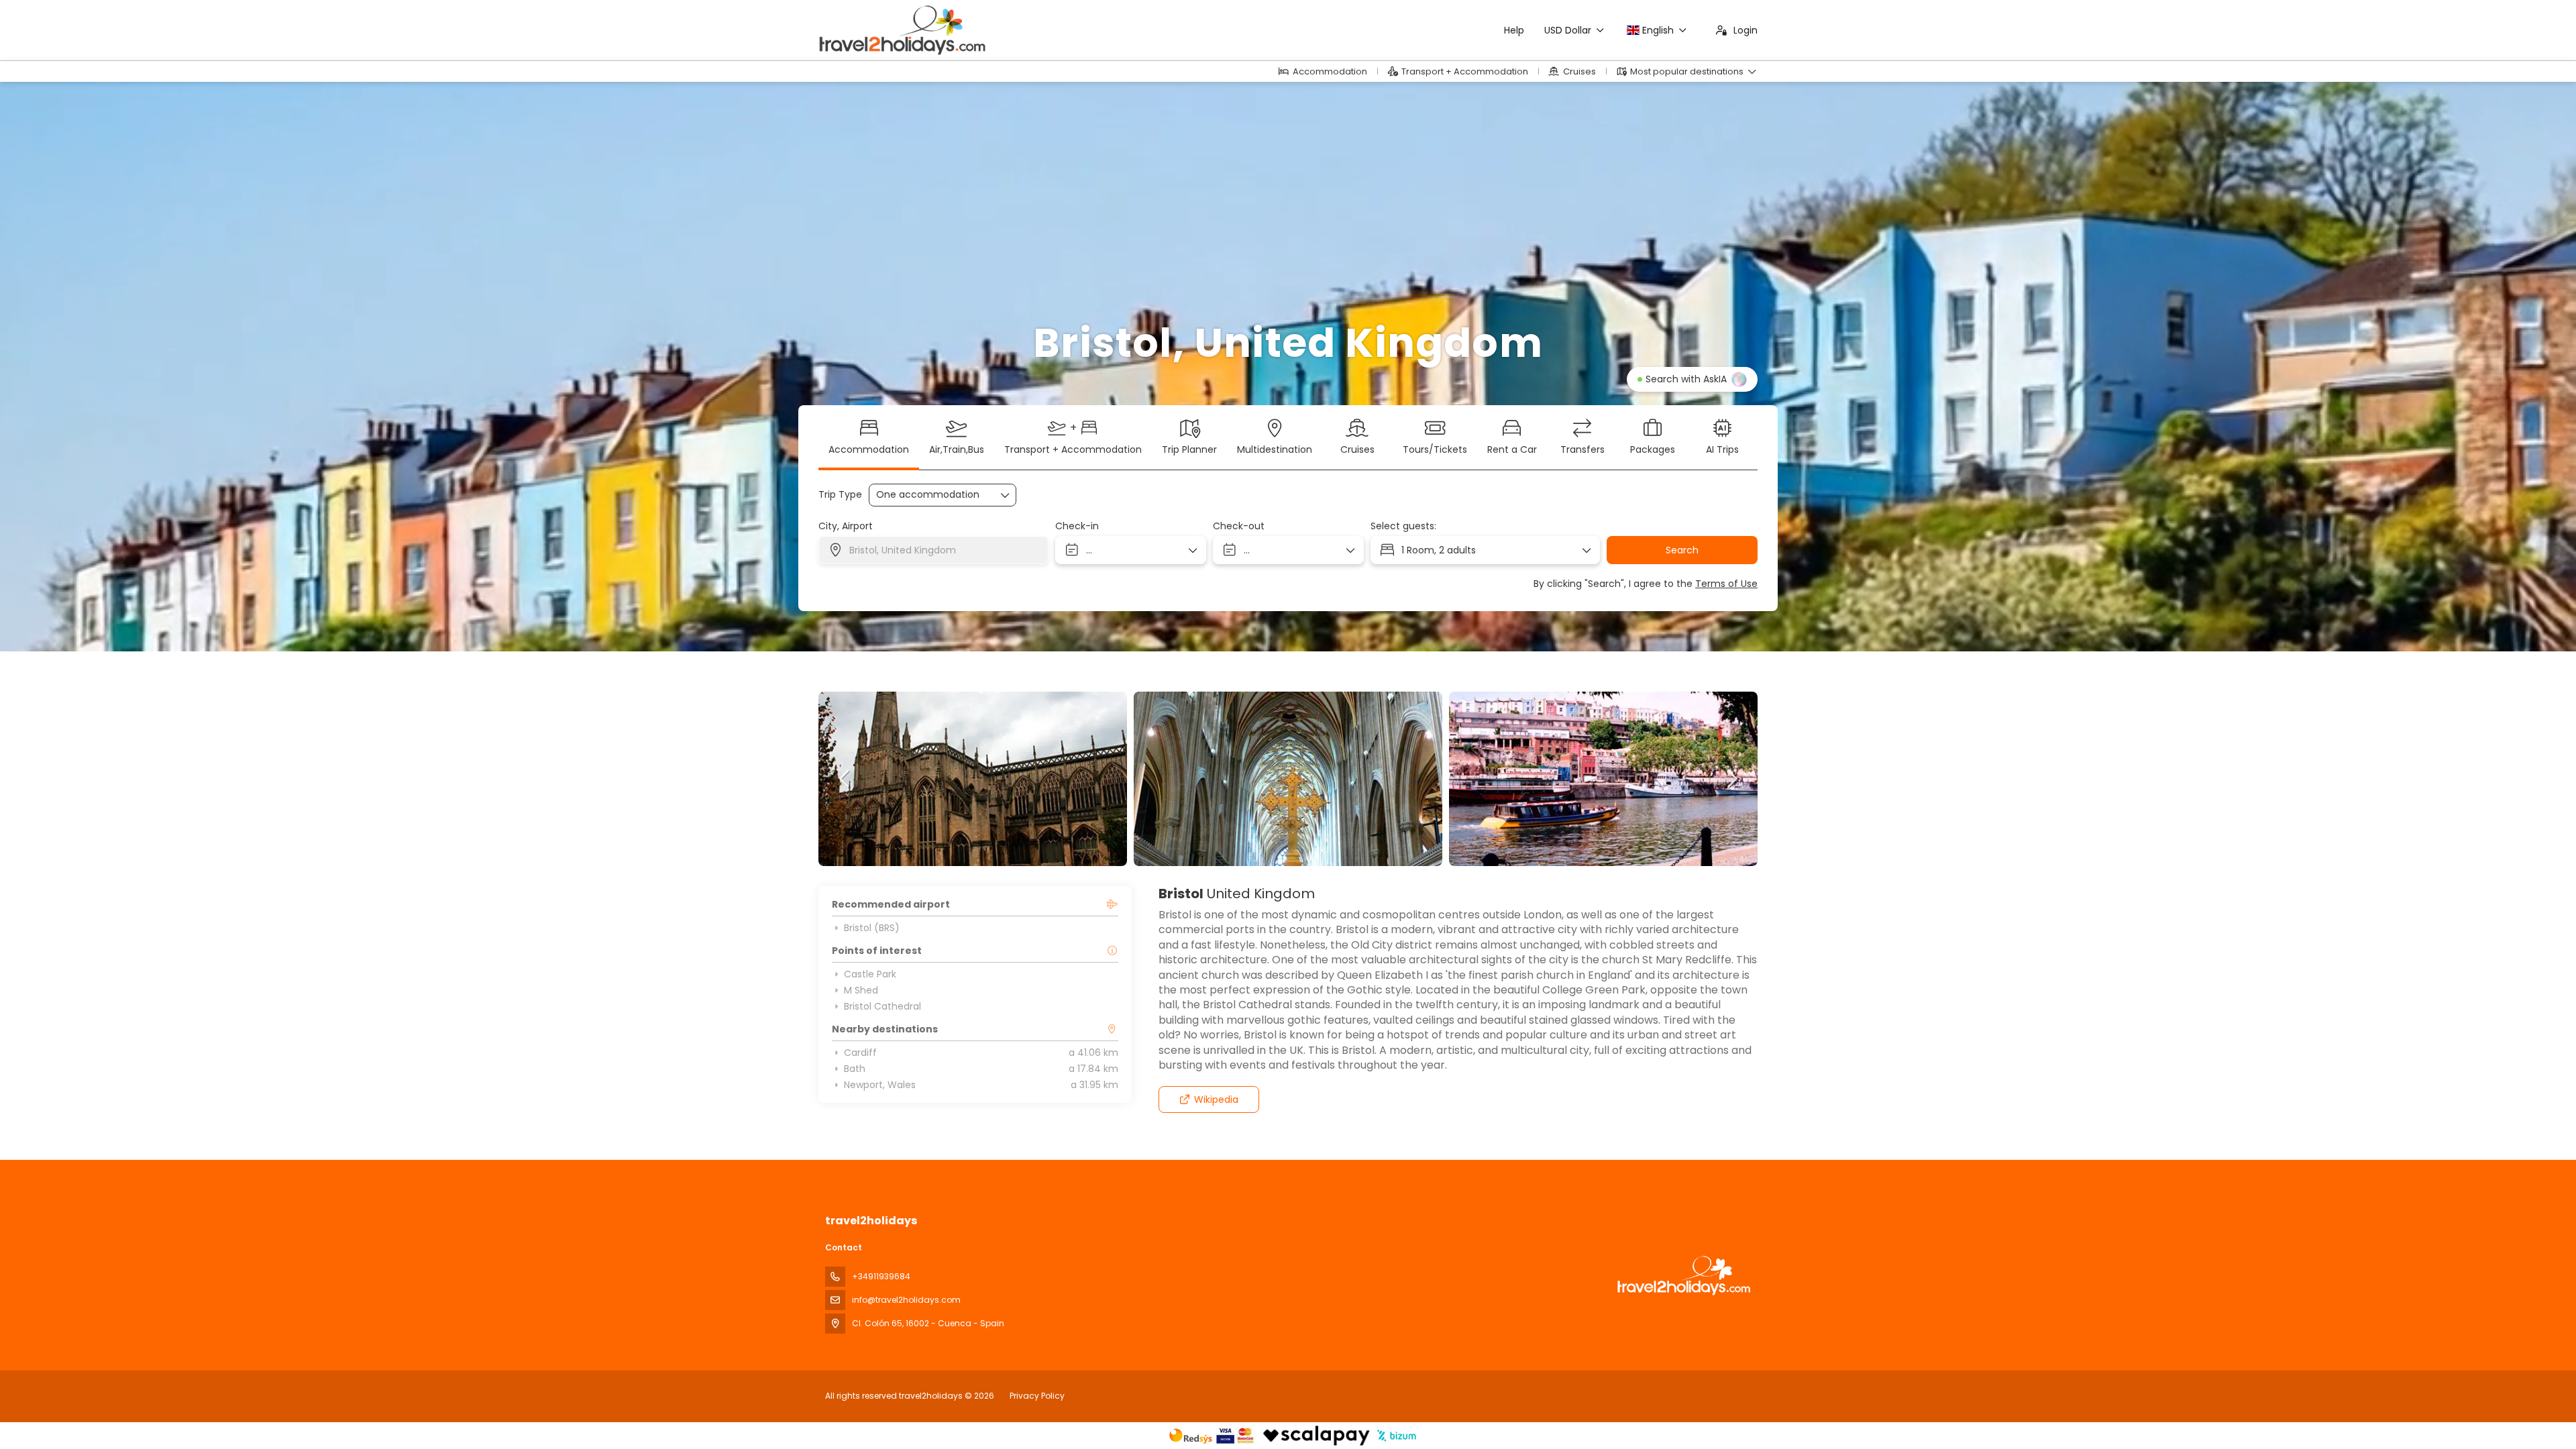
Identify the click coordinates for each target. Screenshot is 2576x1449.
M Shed (861, 990)
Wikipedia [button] (1216, 1099)
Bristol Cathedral (882, 1006)
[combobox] (933, 550)
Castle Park (870, 974)
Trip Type (840, 495)
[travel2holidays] (1682, 1276)
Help (1514, 30)
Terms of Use (1726, 584)
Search (1682, 550)
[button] (845, 779)
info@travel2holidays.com (906, 1300)
